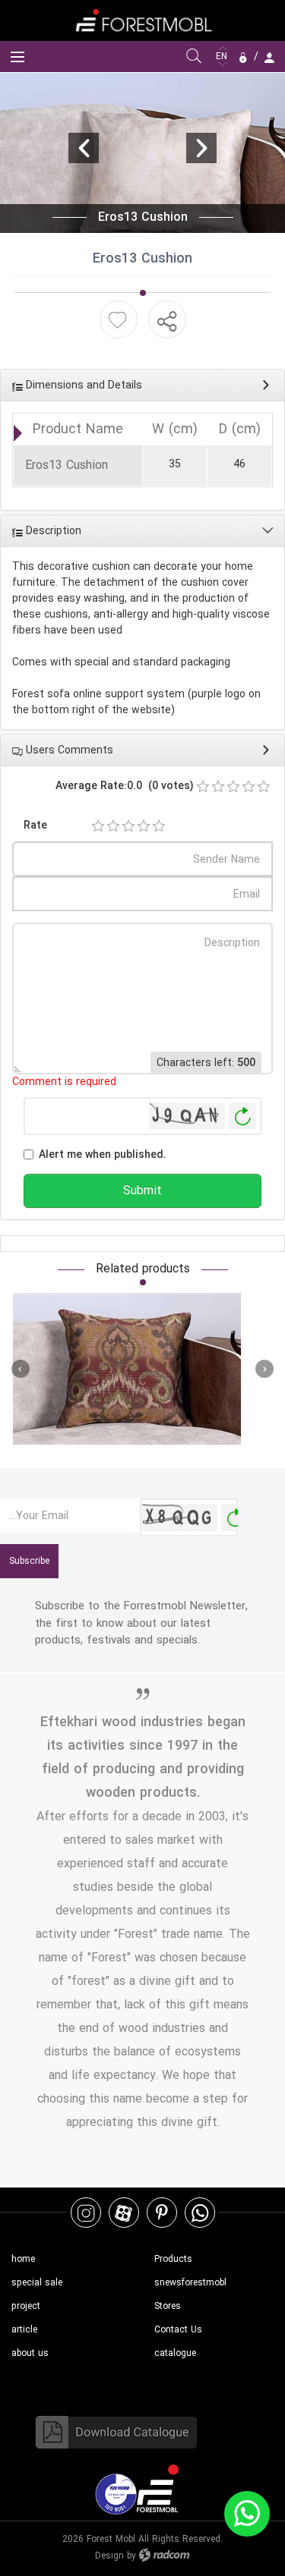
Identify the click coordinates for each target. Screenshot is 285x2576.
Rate (35, 825)
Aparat (123, 2212)
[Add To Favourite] (117, 320)
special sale (37, 2283)
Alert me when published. (103, 1154)
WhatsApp (200, 2212)
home (23, 2259)
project (26, 2306)
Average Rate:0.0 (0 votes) (125, 786)
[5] (159, 826)
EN (223, 57)
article (24, 2330)
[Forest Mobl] (142, 20)
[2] (113, 826)
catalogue (175, 2353)
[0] (203, 787)
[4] (144, 826)
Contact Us (178, 2330)
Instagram (86, 2212)
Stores (168, 2306)
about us (30, 2353)
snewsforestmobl (190, 2283)
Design (109, 2556)
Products (173, 2259)
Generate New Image (242, 1117)
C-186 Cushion (127, 1369)
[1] (98, 826)
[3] (128, 826)
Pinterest (162, 2212)
